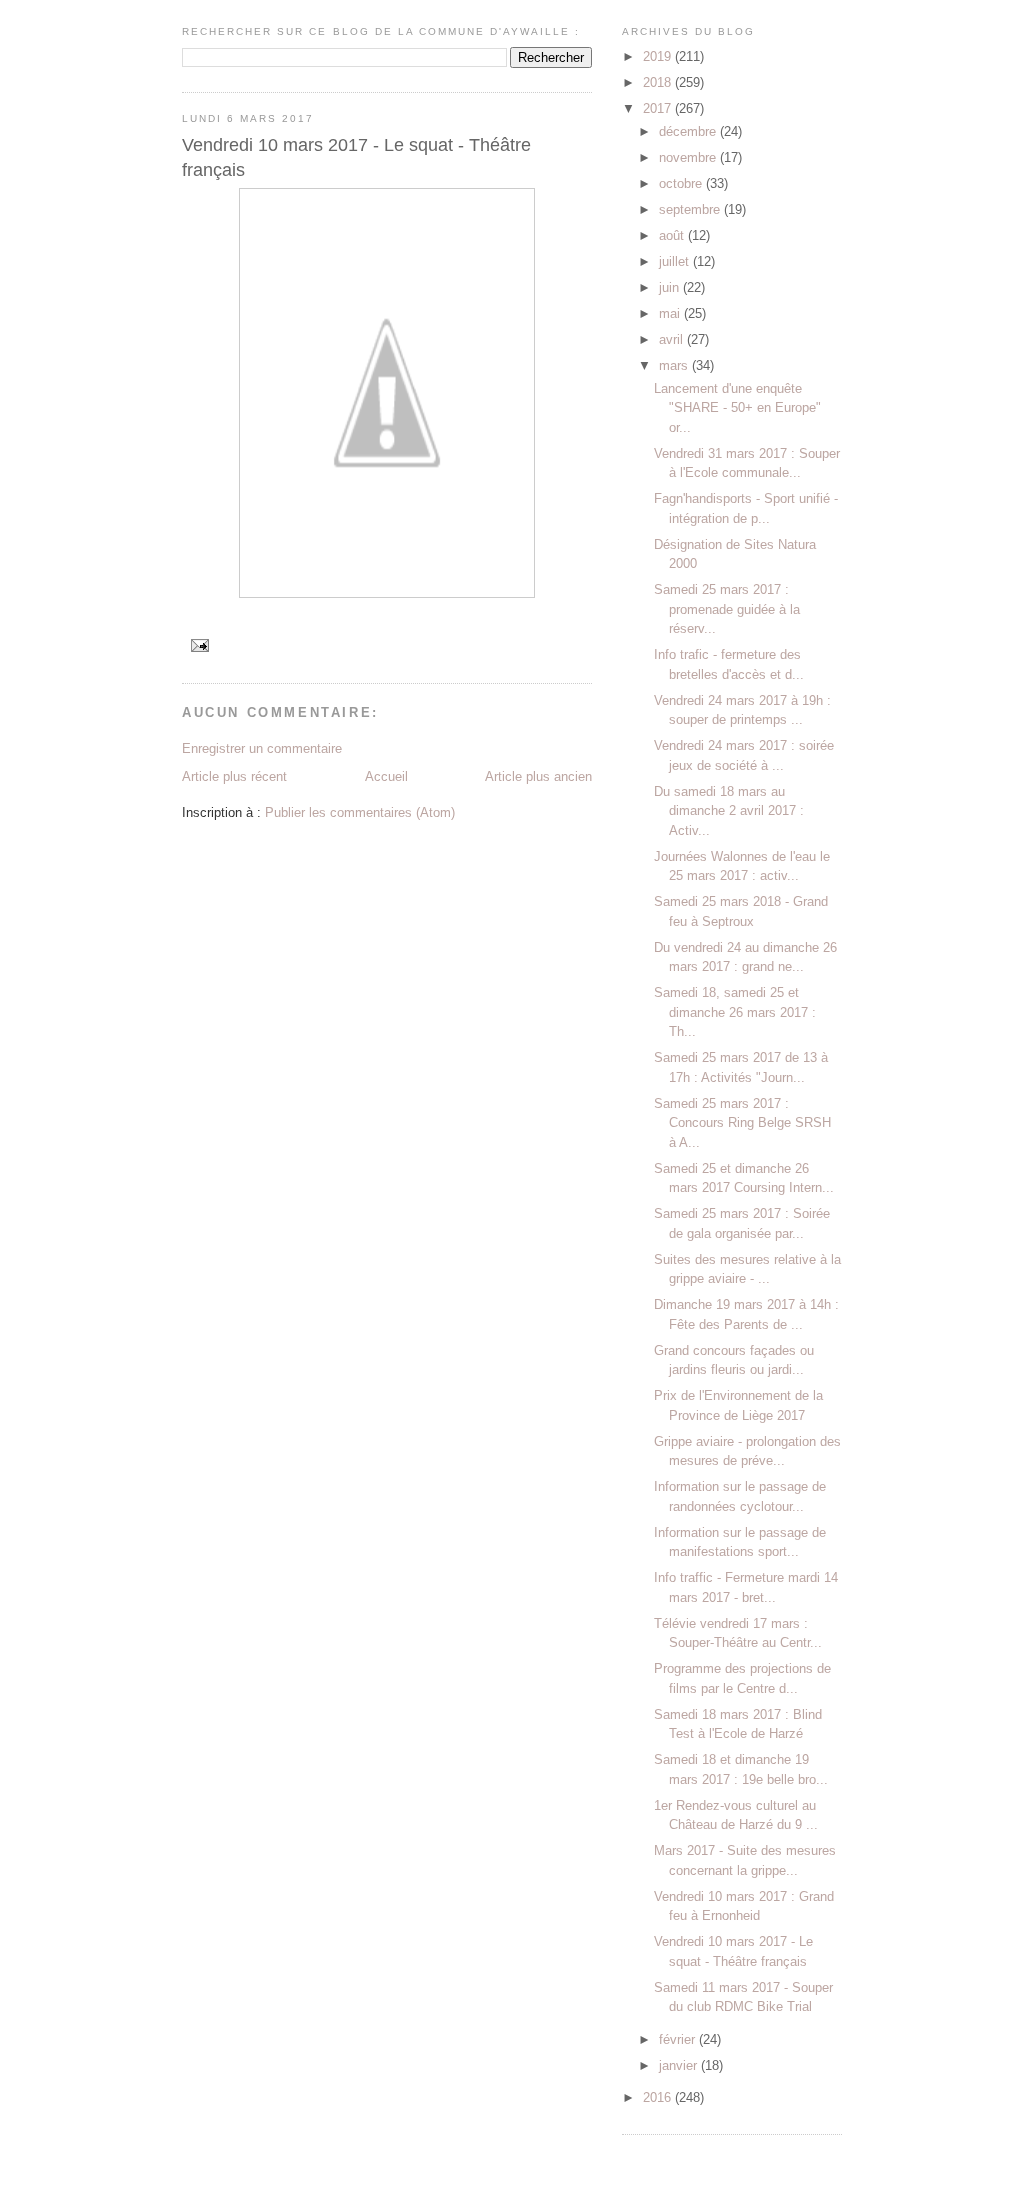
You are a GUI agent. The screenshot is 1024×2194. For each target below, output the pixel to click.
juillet (676, 261)
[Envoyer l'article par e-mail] (199, 644)
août (673, 235)
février (679, 2039)
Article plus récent (234, 776)
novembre (689, 157)
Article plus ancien (538, 776)
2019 (659, 56)
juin (671, 287)
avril (673, 339)
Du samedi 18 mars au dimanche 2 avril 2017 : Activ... (729, 811)
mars (675, 365)
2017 (659, 108)
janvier (680, 2065)
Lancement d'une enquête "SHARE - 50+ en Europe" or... (737, 408)
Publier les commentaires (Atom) (360, 812)
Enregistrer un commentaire (262, 748)
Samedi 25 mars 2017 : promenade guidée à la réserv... (727, 609)
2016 (659, 2097)
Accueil (386, 776)
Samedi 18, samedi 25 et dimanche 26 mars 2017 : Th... (735, 1012)
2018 (659, 82)
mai (671, 313)
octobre (682, 183)
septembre (691, 209)
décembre (689, 131)
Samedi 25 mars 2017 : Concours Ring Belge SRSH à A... (742, 1123)
